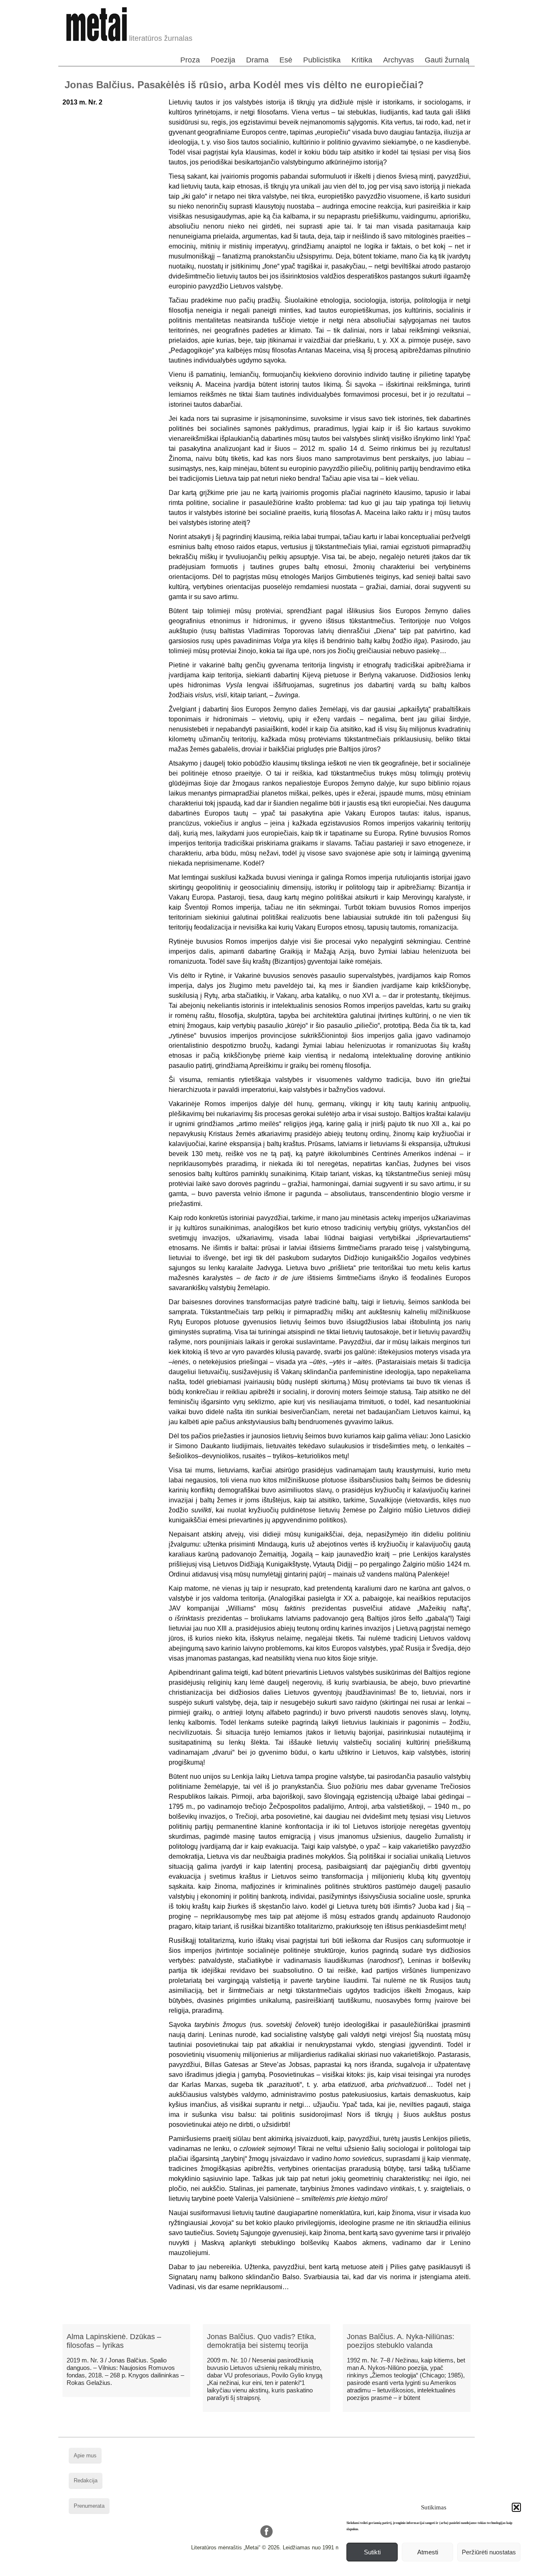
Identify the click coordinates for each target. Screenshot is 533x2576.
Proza (190, 60)
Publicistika (322, 60)
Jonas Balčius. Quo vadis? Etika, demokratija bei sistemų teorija (262, 2341)
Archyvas (399, 60)
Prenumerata (89, 2506)
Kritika (362, 60)
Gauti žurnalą (447, 60)
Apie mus (85, 2455)
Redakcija (86, 2480)
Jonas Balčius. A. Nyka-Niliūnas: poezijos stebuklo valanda (401, 2341)
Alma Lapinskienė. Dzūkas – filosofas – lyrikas (114, 2341)
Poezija (223, 60)
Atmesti (428, 2552)
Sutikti (372, 2552)
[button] (516, 2507)
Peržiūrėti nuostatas (489, 2552)
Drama (257, 60)
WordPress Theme (273, 2570)
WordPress (235, 2570)
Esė (286, 60)
